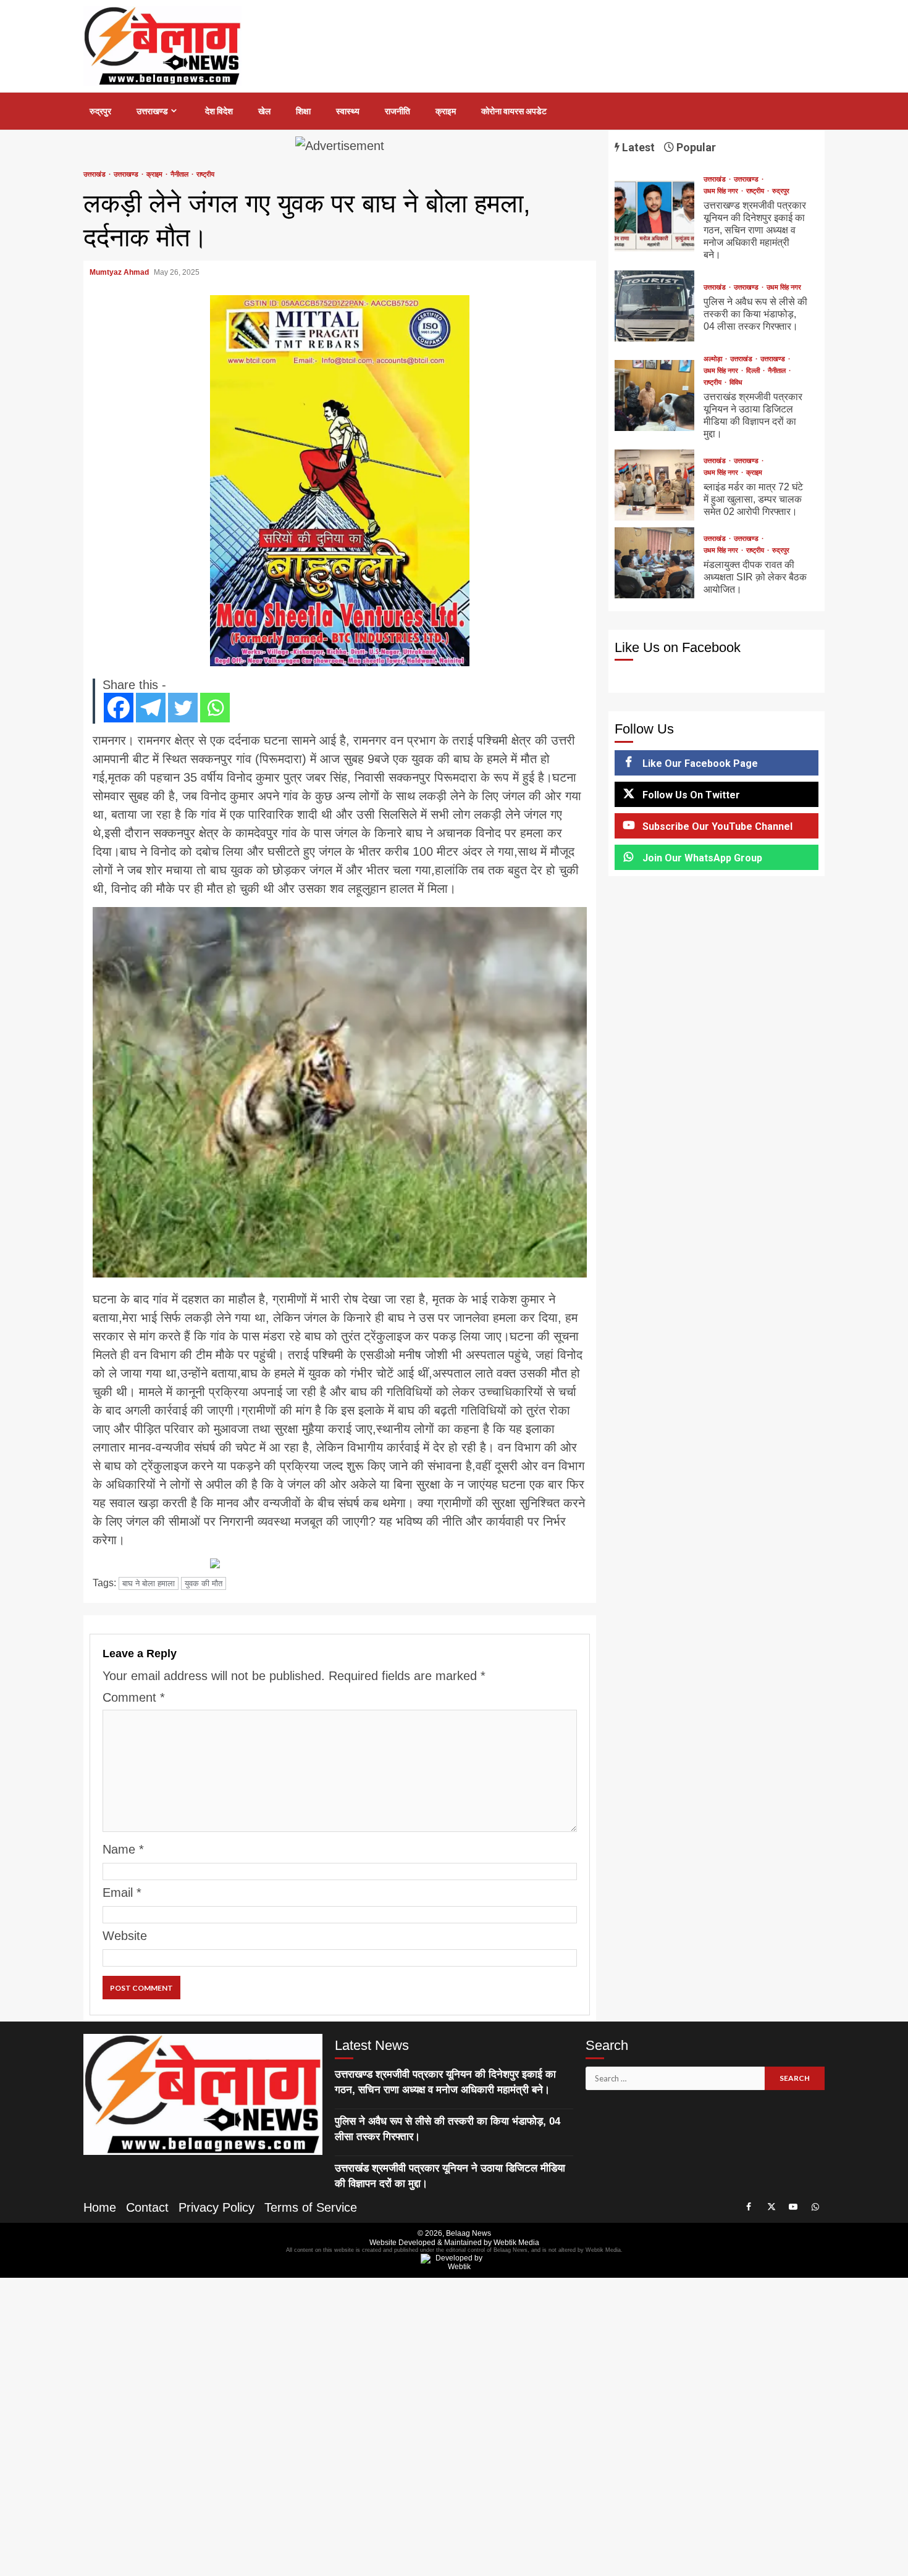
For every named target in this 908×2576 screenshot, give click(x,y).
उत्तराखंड (95, 174)
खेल (264, 111)
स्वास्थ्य (348, 111)
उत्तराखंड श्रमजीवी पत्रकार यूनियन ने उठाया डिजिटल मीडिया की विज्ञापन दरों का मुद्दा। (654, 395)
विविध (736, 383)
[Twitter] (183, 708)
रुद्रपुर (100, 111)
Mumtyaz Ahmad (120, 272)
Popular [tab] (695, 147)
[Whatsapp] (215, 708)
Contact (147, 2207)
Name (123, 1849)
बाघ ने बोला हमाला (149, 1583)
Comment (134, 1697)
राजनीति (397, 111)
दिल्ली (754, 371)
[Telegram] (151, 708)
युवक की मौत (204, 1583)
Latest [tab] (637, 147)
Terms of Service (311, 2207)
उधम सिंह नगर (722, 191)
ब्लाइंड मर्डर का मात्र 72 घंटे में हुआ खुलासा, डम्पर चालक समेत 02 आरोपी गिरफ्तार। (654, 485)
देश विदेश (219, 111)
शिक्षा (303, 111)
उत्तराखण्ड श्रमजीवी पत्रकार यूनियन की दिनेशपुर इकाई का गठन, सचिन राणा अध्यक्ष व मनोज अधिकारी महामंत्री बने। (654, 216)
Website (125, 1936)
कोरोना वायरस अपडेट (514, 111)
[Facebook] (119, 708)
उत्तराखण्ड (152, 111)
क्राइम (446, 111)
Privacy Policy (216, 2207)
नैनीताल (180, 174)
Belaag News (469, 2233)
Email (122, 1892)
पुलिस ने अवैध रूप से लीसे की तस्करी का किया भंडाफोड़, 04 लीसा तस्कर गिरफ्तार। (654, 306)
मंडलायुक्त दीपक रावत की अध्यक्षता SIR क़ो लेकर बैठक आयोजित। (654, 563)
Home (100, 2207)
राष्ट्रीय (205, 174)
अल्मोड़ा (714, 359)
